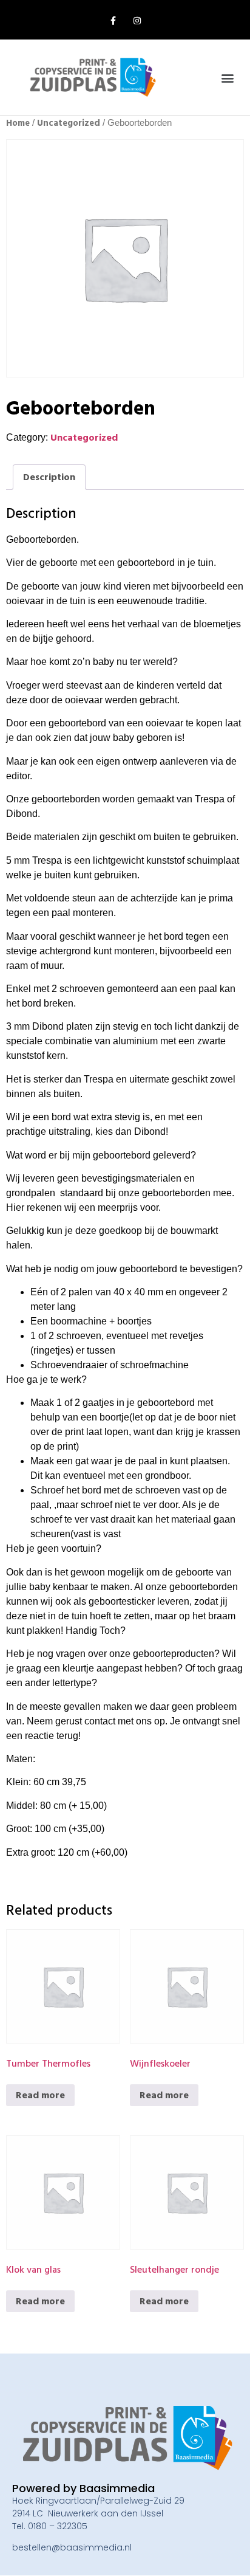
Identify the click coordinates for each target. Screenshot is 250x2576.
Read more (40, 2095)
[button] (228, 77)
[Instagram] (137, 21)
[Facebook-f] (113, 21)
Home (18, 123)
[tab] (49, 477)
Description (49, 477)
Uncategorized (69, 123)
